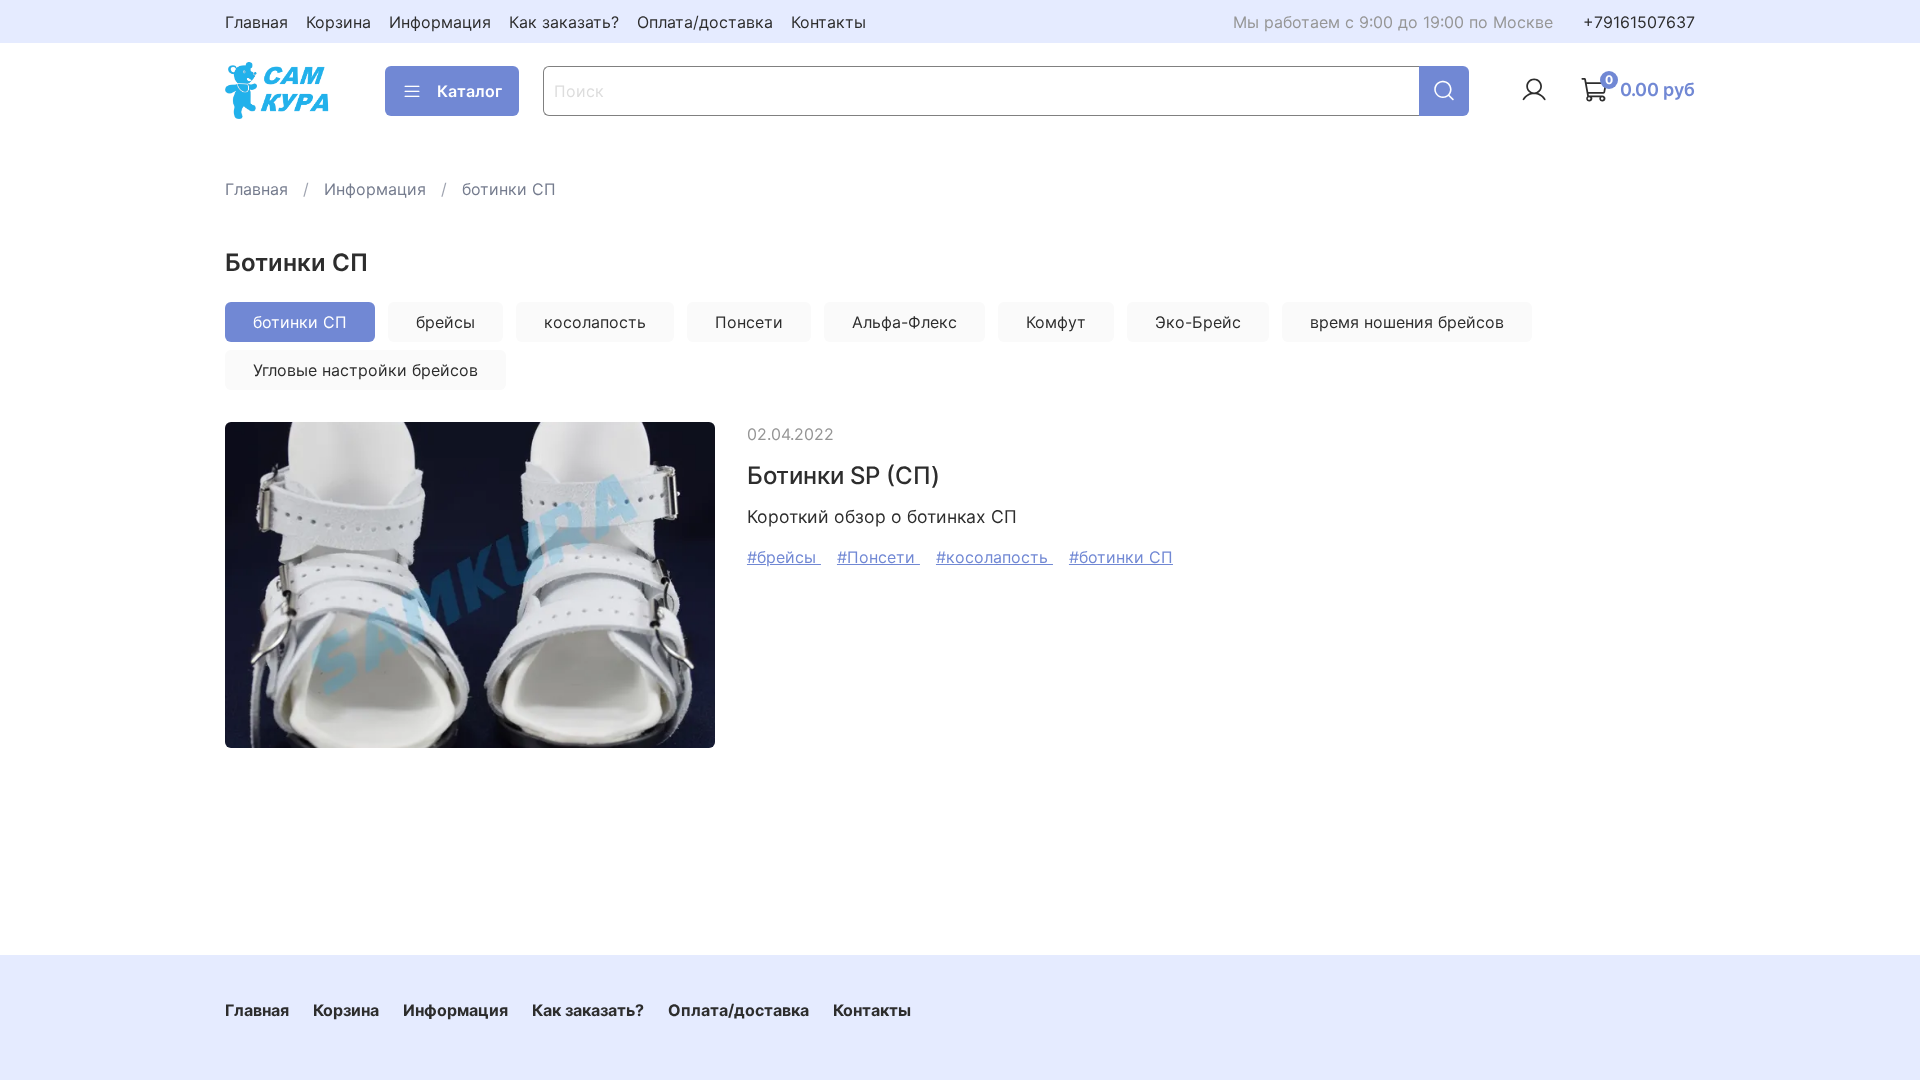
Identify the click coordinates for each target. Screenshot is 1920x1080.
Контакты (828, 22)
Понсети (749, 322)
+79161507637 (1639, 22)
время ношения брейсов (1407, 322)
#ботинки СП (1121, 557)
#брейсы (784, 557)
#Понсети (878, 557)
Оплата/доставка (705, 22)
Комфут (1056, 322)
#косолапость (994, 557)
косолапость (595, 322)
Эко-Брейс (1198, 322)
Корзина (338, 22)
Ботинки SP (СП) (843, 475)
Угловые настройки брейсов (365, 370)
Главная (256, 22)
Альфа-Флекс (904, 322)
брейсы (445, 322)
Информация (440, 22)
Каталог (469, 91)
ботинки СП (300, 322)
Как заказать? (564, 22)
